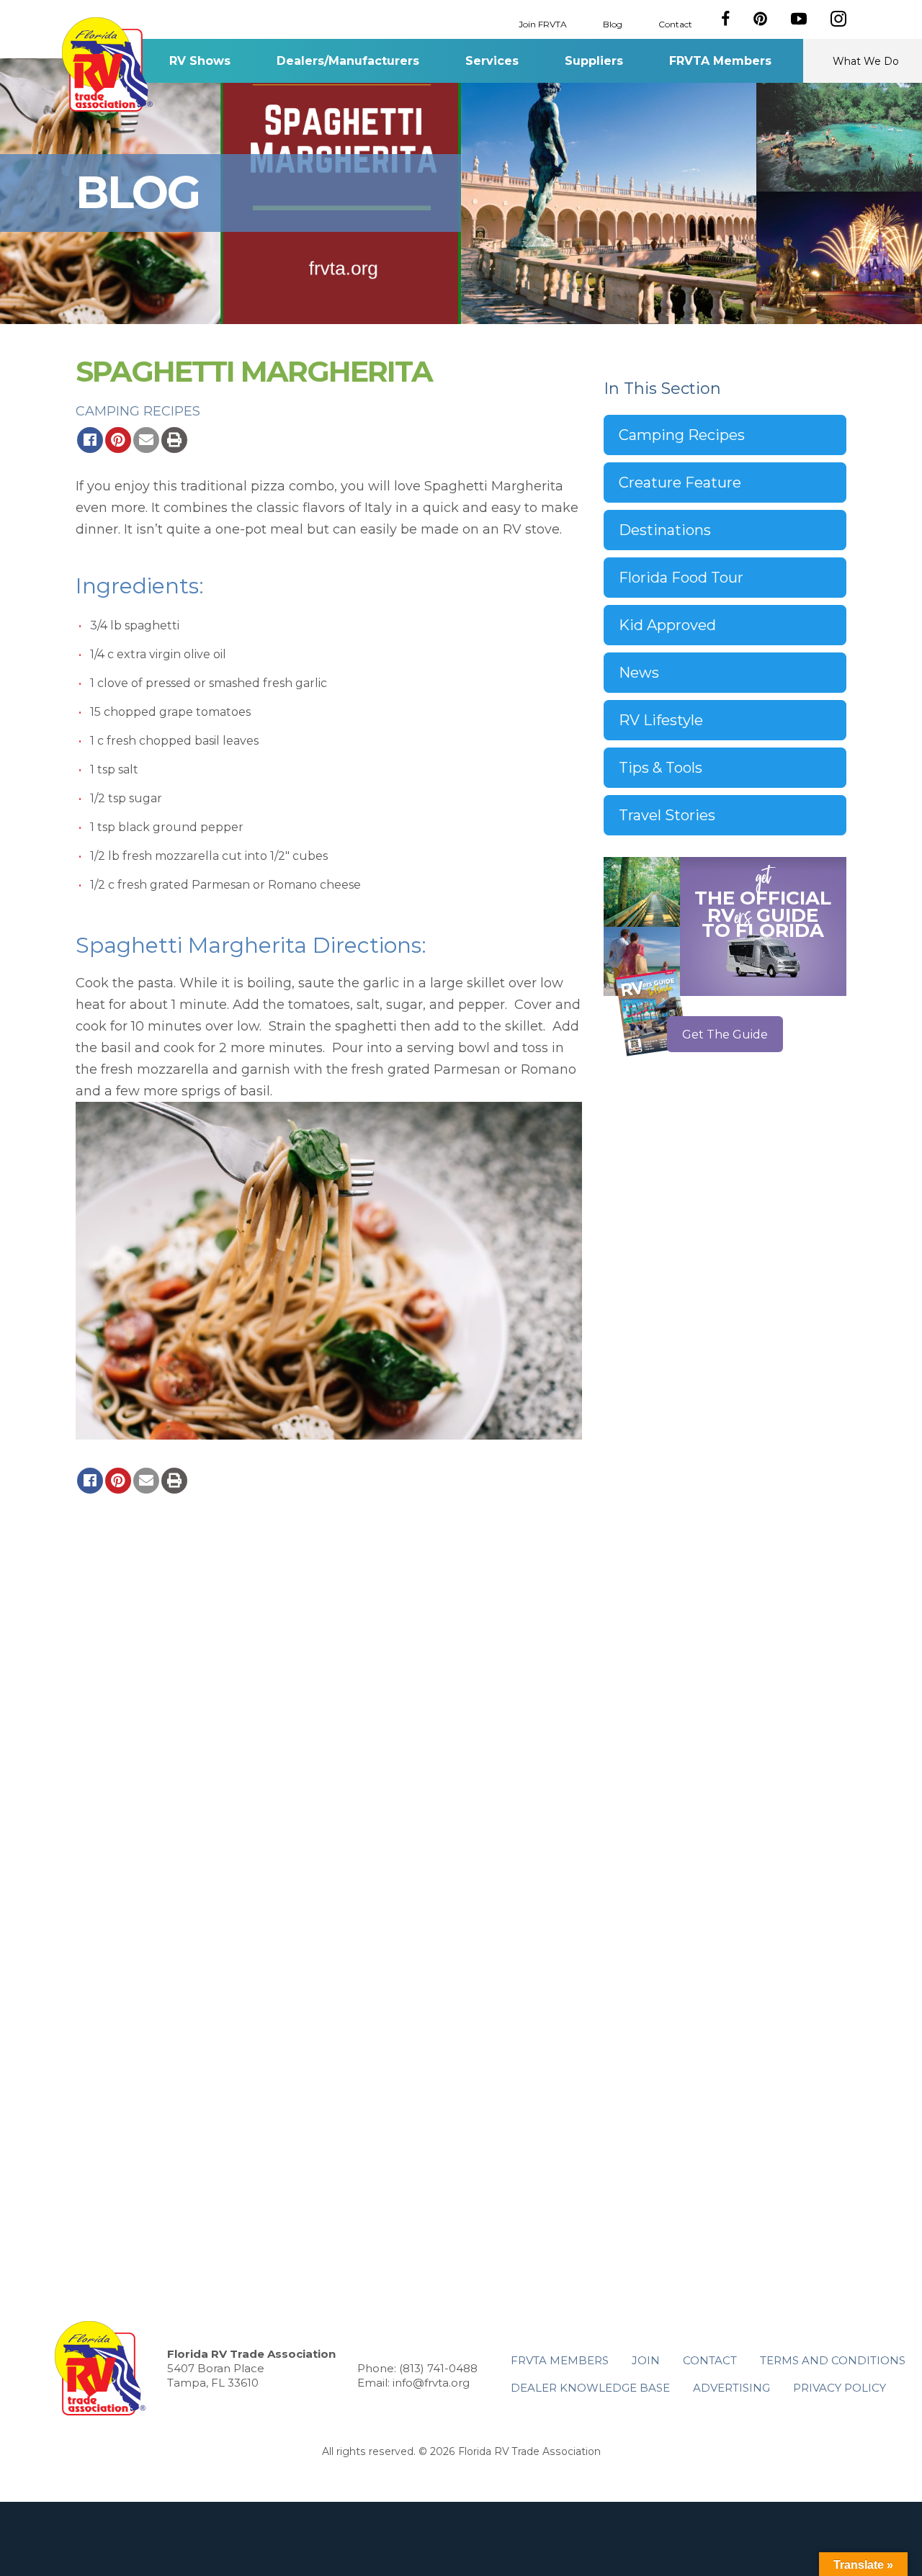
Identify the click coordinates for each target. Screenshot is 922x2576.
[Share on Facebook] (90, 440)
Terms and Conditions (833, 2360)
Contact (675, 23)
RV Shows (200, 61)
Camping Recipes (138, 411)
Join (646, 2360)
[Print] (174, 440)
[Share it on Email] (146, 440)
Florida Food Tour (681, 578)
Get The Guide (725, 1035)
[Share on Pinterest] (118, 440)
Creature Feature (680, 483)
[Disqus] (329, 1696)
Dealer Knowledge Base (590, 2388)
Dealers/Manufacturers (348, 61)
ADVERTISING (731, 2388)
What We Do (866, 61)
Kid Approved (667, 625)
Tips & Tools (661, 768)
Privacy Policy (840, 2388)
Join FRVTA (543, 23)
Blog (613, 23)
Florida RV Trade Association (107, 64)
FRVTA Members (720, 61)
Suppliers (594, 61)
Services (492, 61)
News (639, 673)
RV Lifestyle (661, 720)
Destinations (665, 530)
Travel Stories (667, 815)
